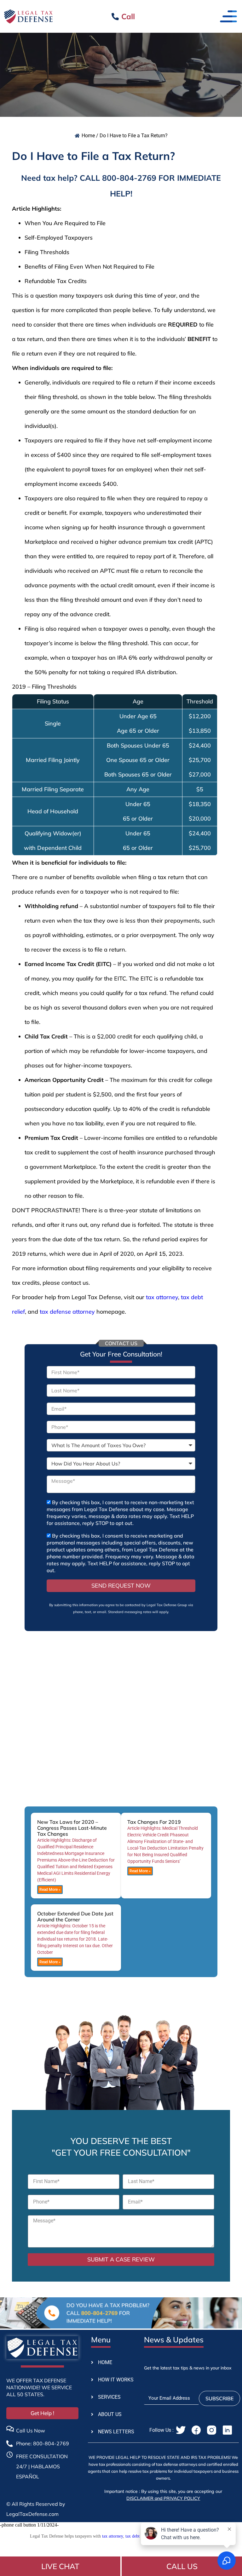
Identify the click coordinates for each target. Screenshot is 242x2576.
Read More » (50, 1890)
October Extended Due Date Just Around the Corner (75, 1916)
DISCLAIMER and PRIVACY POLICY (163, 2498)
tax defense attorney (67, 1312)
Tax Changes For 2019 (154, 1822)
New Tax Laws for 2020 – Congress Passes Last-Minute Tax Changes (72, 1828)
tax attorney (162, 1297)
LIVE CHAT (60, 2566)
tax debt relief (138, 2536)
